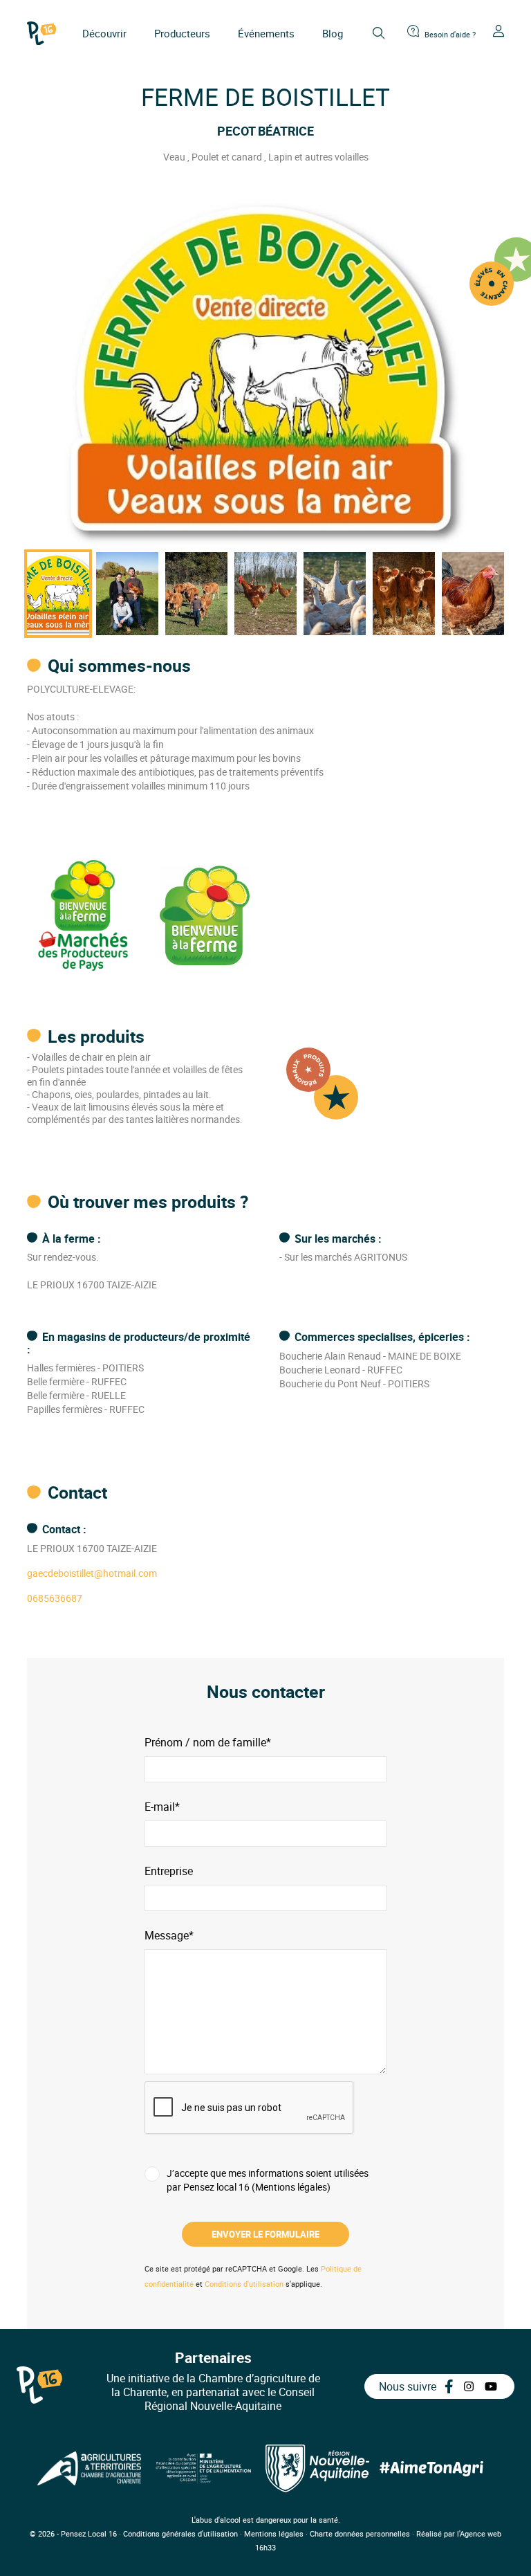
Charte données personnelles (360, 2533)
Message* (169, 1936)
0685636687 (55, 1598)
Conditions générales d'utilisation (180, 2533)
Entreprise (169, 1871)
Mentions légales (274, 2533)
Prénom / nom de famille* (208, 1743)
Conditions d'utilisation (244, 2284)
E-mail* (162, 1807)
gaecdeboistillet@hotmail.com (92, 1573)
